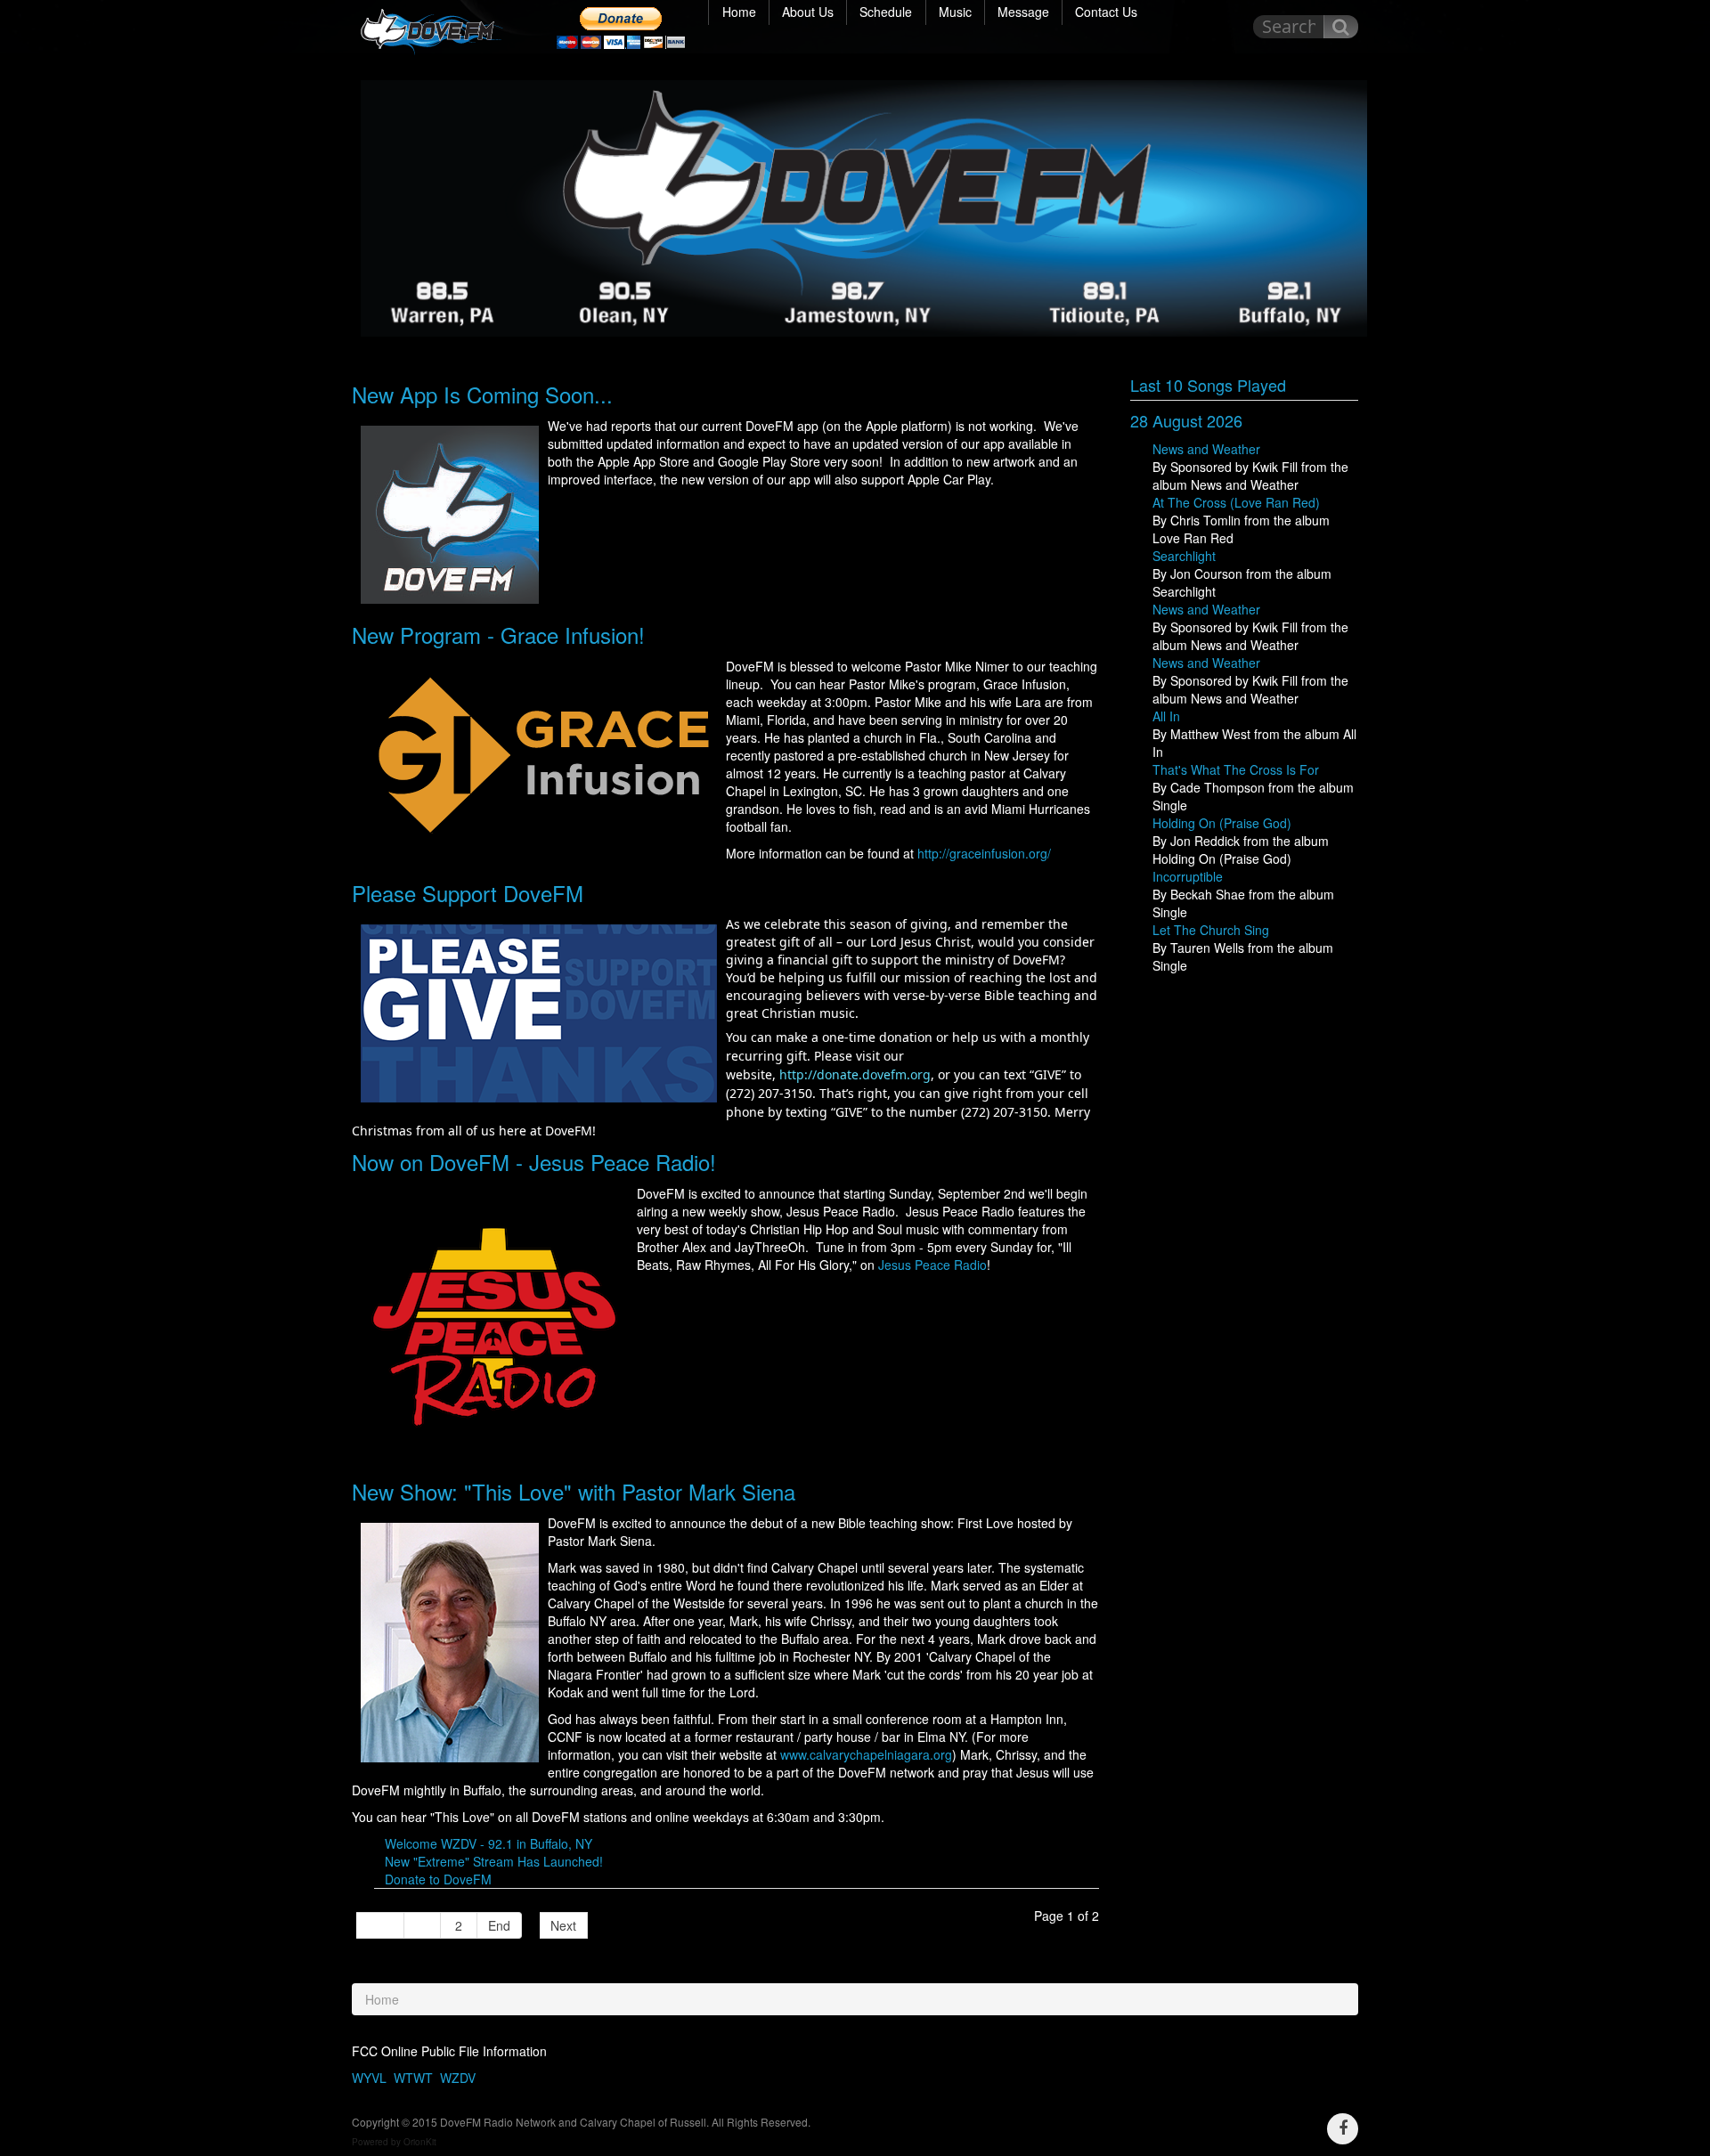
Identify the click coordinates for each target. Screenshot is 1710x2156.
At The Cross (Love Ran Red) (1236, 502)
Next (563, 1925)
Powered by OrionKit (394, 2142)
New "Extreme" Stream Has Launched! (494, 1861)
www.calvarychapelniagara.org (866, 1754)
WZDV (458, 2078)
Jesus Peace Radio (932, 1265)
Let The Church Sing (1211, 930)
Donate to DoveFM (438, 1879)
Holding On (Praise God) (1222, 823)
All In (1166, 716)
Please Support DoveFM (468, 893)
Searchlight (1184, 556)
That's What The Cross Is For (1236, 769)
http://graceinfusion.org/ (984, 853)
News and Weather (1206, 449)
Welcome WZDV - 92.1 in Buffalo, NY (489, 1843)
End (499, 1925)
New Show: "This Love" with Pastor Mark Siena (574, 1491)
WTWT (413, 2078)
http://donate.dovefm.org (855, 1074)
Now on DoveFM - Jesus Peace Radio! (534, 1162)
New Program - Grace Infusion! (498, 635)
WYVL (369, 2078)
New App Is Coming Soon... (482, 394)
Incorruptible (1188, 876)
